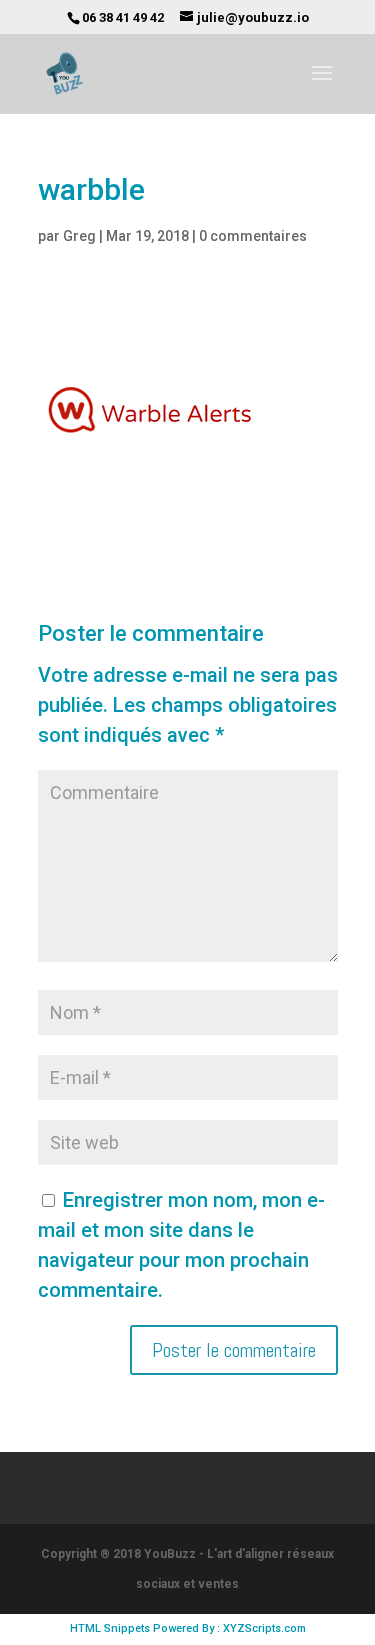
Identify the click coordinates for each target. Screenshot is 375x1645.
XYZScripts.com (264, 1628)
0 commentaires (253, 236)
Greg (79, 236)
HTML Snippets (110, 1628)
